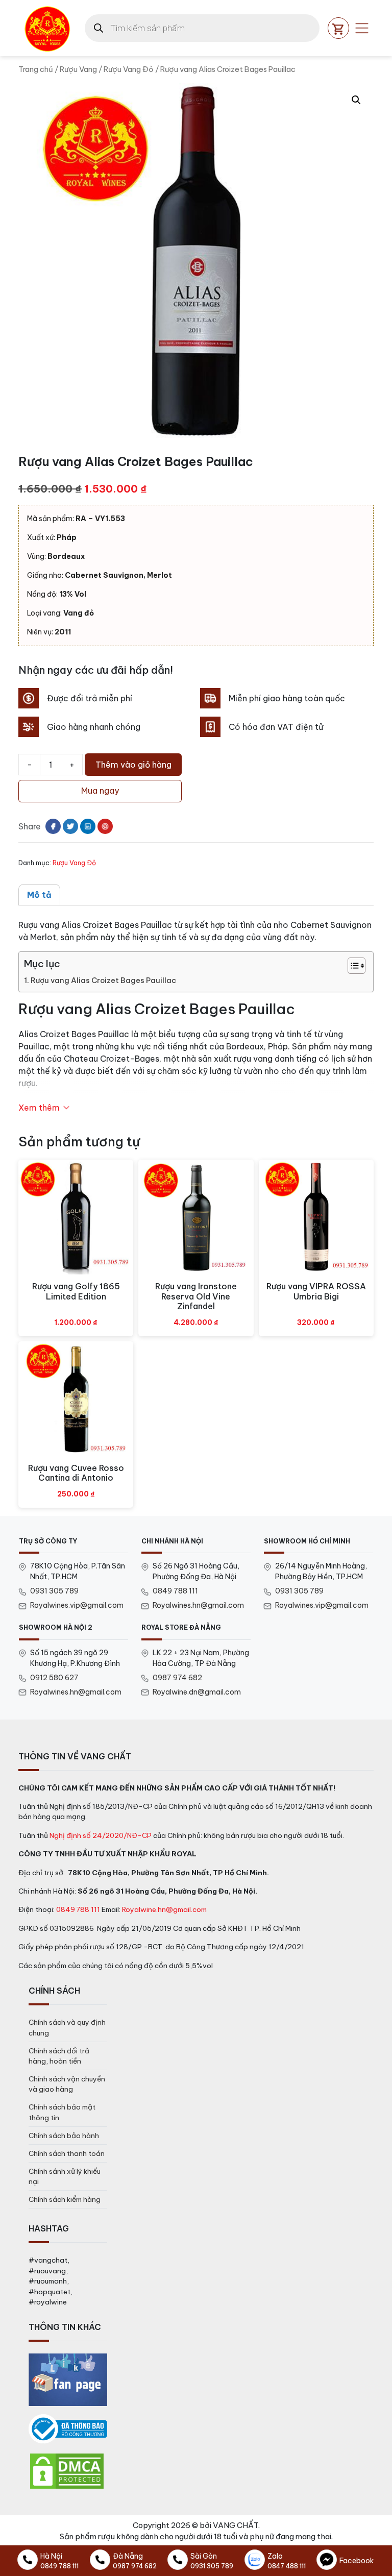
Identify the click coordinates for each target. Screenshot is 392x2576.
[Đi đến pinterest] (105, 826)
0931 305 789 (54, 1591)
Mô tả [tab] (39, 895)
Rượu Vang (78, 69)
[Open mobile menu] (362, 28)
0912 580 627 (54, 1678)
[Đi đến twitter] (70, 826)
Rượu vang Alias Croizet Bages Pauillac (103, 980)
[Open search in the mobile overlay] (202, 28)
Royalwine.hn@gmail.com (164, 1909)
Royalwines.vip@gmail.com (77, 1605)
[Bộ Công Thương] (68, 2429)
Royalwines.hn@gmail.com (198, 1605)
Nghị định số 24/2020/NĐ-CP (101, 1835)
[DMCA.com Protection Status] (67, 2471)
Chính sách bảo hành (64, 2136)
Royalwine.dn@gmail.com (197, 1692)
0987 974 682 (177, 1678)
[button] (356, 100)
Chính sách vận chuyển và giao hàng (67, 2084)
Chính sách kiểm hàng (65, 2199)
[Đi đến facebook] (53, 826)
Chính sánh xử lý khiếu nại (65, 2176)
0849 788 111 (175, 1591)
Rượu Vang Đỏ (129, 69)
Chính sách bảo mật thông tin (62, 2112)
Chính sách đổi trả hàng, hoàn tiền (59, 2056)
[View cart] (338, 28)
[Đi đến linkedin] (88, 826)
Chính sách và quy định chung (67, 2027)
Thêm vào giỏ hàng (133, 765)
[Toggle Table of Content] (351, 966)
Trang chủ (36, 69)
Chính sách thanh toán (67, 2153)
